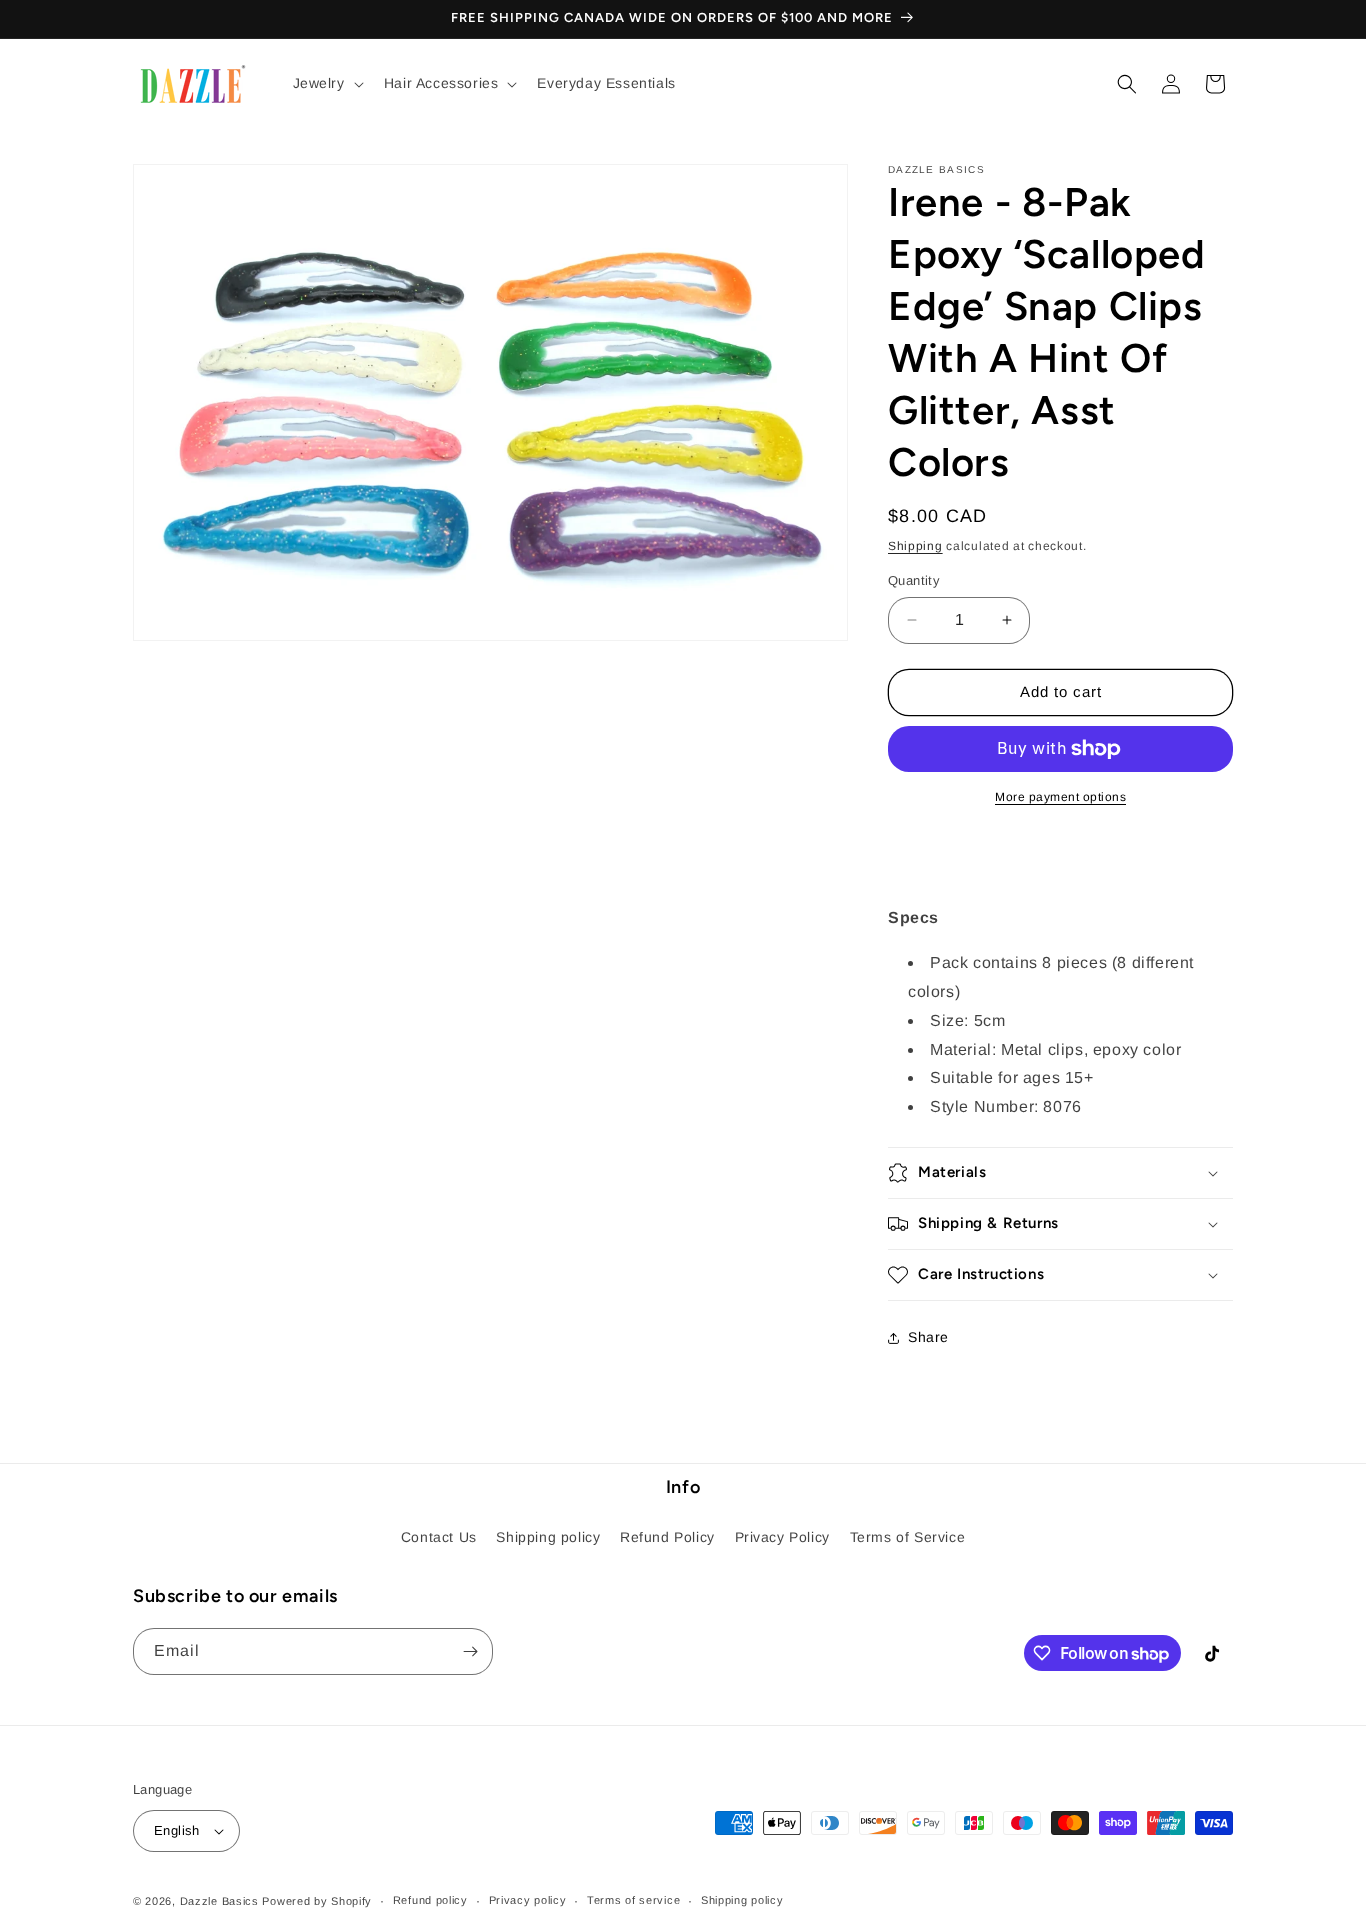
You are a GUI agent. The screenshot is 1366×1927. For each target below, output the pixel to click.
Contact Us (439, 1537)
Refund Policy (667, 1537)
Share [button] (928, 1337)
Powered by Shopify (317, 1901)
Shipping (915, 546)
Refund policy (430, 1900)
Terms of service (633, 1900)
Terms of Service (908, 1537)
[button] (326, 83)
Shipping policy (548, 1537)
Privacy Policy (782, 1537)
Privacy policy (528, 1900)
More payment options (1060, 797)
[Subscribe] (470, 1651)
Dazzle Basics (219, 1901)
